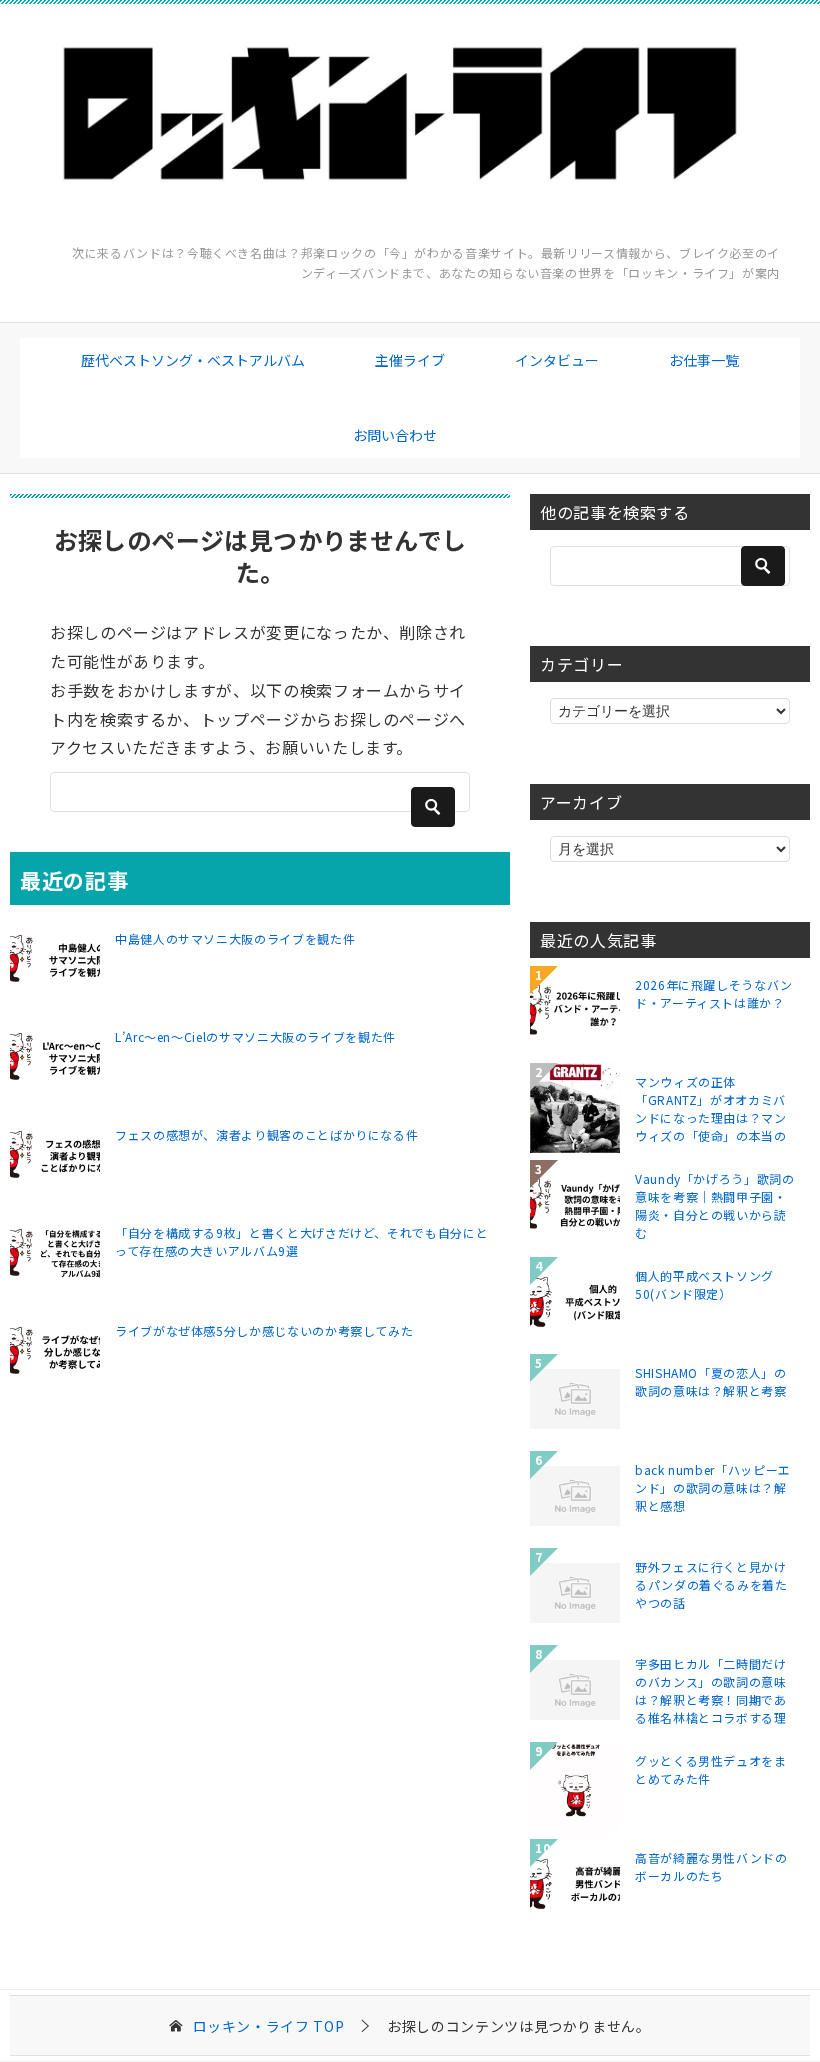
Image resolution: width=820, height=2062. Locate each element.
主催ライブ (410, 360)
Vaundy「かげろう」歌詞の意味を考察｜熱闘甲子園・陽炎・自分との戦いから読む (715, 1205)
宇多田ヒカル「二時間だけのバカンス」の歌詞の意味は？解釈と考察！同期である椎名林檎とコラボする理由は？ (711, 1690)
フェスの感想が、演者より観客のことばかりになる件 (266, 1134)
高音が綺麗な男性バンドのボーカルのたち (711, 1866)
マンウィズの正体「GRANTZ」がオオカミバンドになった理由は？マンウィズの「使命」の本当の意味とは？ (711, 1108)
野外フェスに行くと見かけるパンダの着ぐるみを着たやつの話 (711, 1584)
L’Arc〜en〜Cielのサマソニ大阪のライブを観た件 (255, 1036)
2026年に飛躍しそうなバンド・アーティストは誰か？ (714, 993)
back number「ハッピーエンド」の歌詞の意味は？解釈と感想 (713, 1487)
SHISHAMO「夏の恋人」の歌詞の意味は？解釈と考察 (711, 1381)
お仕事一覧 (704, 360)
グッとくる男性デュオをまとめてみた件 (711, 1769)
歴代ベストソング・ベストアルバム (193, 360)
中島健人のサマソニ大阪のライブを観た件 (235, 938)
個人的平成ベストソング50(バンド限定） (704, 1284)
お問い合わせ (395, 435)
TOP (269, 2026)
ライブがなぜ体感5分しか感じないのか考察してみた (264, 1330)
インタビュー (557, 360)
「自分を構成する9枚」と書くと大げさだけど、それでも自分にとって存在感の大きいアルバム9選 (301, 1241)
